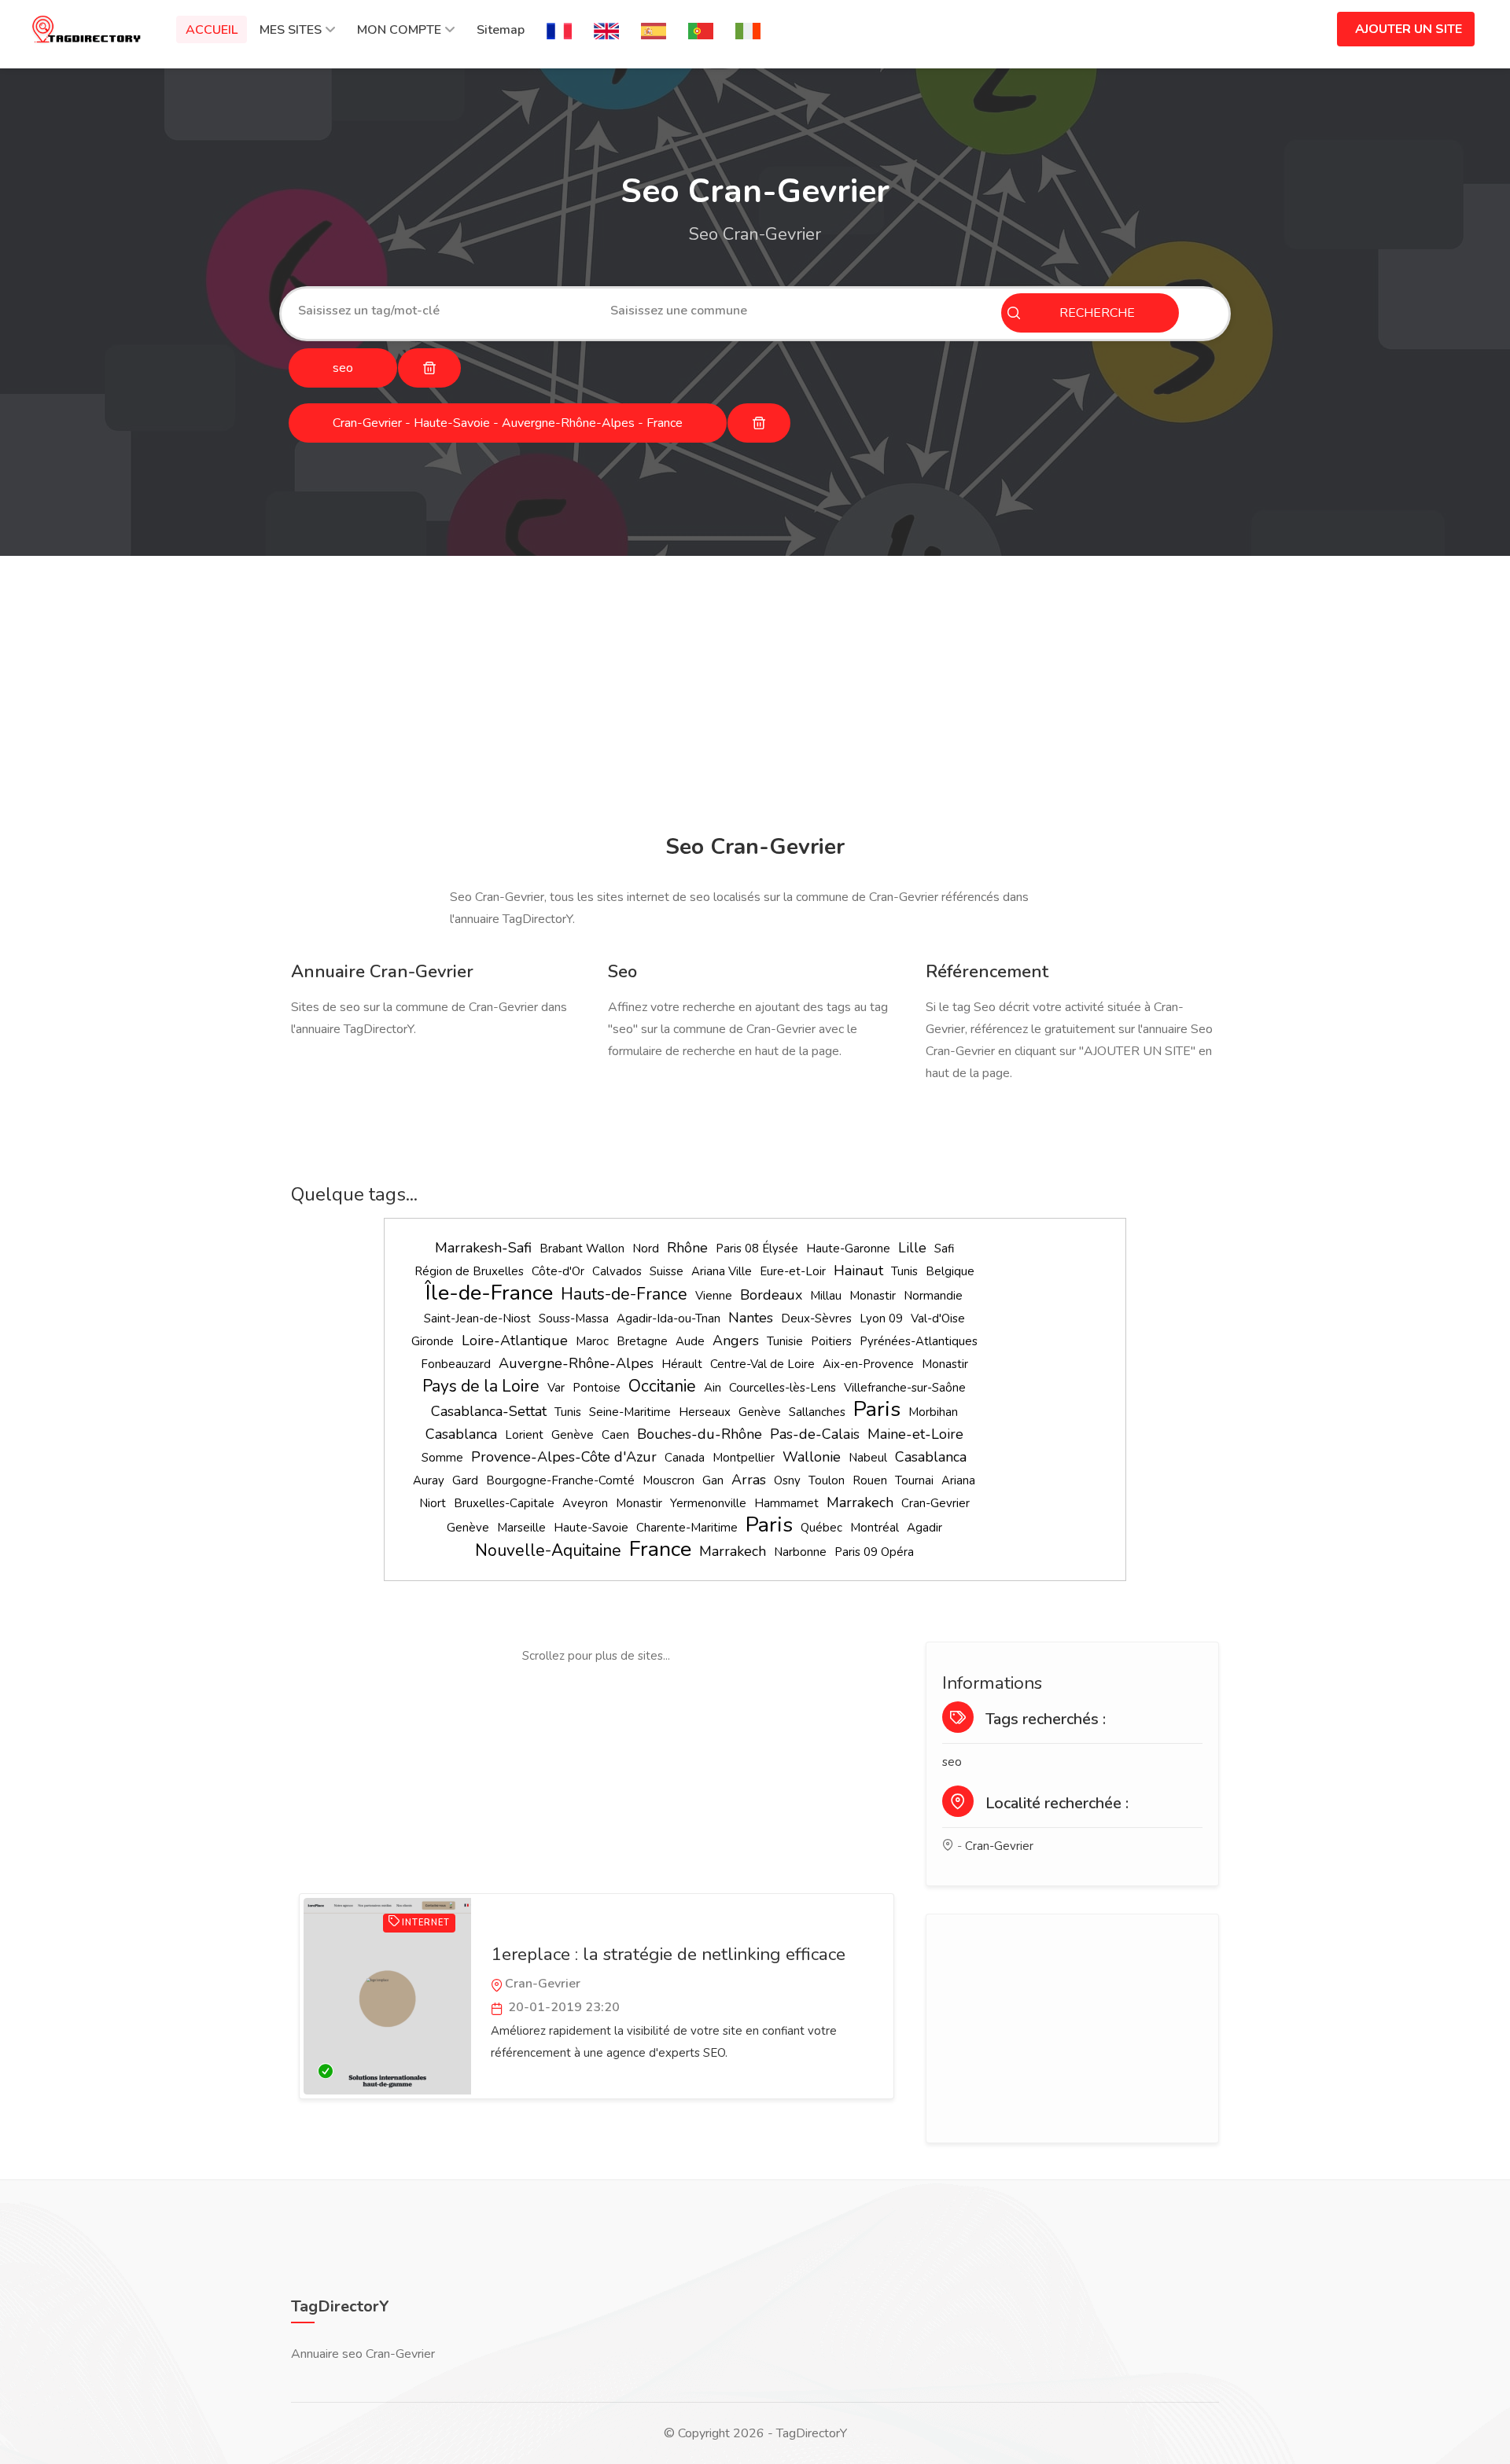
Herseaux (705, 1412)
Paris (877, 1409)
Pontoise (597, 1388)
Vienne (714, 1296)
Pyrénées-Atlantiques (919, 1341)
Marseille (521, 1528)
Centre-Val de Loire (762, 1364)
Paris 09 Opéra (874, 1552)
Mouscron (668, 1480)
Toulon (827, 1480)
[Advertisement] (751, 697)
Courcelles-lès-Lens (783, 1388)
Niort (433, 1503)
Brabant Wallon (582, 1249)
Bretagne (642, 1341)
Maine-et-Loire (915, 1434)
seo (952, 1762)
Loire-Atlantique (515, 1340)
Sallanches (817, 1412)
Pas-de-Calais (815, 1434)
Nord (646, 1249)
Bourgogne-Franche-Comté (560, 1480)
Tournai (914, 1480)
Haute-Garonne (848, 1249)
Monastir (873, 1296)
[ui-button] (429, 368)
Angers (736, 1340)
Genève (760, 1412)
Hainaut (858, 1271)
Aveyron (585, 1503)
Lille (912, 1248)
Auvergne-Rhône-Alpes (576, 1363)
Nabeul (868, 1458)
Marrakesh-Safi (483, 1248)
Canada (685, 1458)
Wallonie (812, 1457)
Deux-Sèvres (816, 1318)
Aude (690, 1341)
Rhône (687, 1248)
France (660, 1549)
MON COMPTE (399, 30)
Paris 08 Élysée (757, 1249)
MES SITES (291, 30)
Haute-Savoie (591, 1528)
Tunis (904, 1271)
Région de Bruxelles (469, 1271)
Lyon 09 (881, 1318)
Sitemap (501, 30)
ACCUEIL (212, 30)
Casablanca (461, 1434)
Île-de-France (489, 1293)
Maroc (592, 1341)
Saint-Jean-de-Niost (477, 1318)
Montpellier (744, 1458)
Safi (944, 1249)
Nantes (751, 1318)
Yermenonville (708, 1503)
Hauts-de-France (624, 1294)
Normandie (933, 1296)
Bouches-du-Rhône (700, 1434)
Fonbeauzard (456, 1364)
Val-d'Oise (938, 1318)
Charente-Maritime (687, 1528)
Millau (826, 1296)
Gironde (433, 1341)
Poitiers (831, 1341)
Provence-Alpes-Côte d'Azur (564, 1457)
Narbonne (800, 1552)
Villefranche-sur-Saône (905, 1388)
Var (556, 1388)
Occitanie (662, 1386)
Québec (821, 1528)
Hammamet (786, 1503)
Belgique (950, 1271)
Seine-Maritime (630, 1412)
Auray (429, 1480)
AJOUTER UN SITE (1409, 29)
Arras (749, 1480)
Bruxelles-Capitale (504, 1503)
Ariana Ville (722, 1271)
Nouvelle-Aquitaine (548, 1550)
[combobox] (442, 311)
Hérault (682, 1364)
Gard (465, 1480)
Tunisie (785, 1341)
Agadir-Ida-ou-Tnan (668, 1318)
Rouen (870, 1480)
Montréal (875, 1528)
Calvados (617, 1271)
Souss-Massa (574, 1318)
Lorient (524, 1435)
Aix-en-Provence (868, 1364)
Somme (442, 1458)
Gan (713, 1480)
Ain (713, 1388)
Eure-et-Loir (793, 1271)
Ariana (958, 1480)
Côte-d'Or (558, 1271)
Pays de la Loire (481, 1386)
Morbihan (933, 1412)
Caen (615, 1435)
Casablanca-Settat (489, 1411)
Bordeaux (771, 1295)
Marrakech (860, 1502)
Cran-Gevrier (935, 1503)
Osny (787, 1480)
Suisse (667, 1271)
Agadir (924, 1528)
